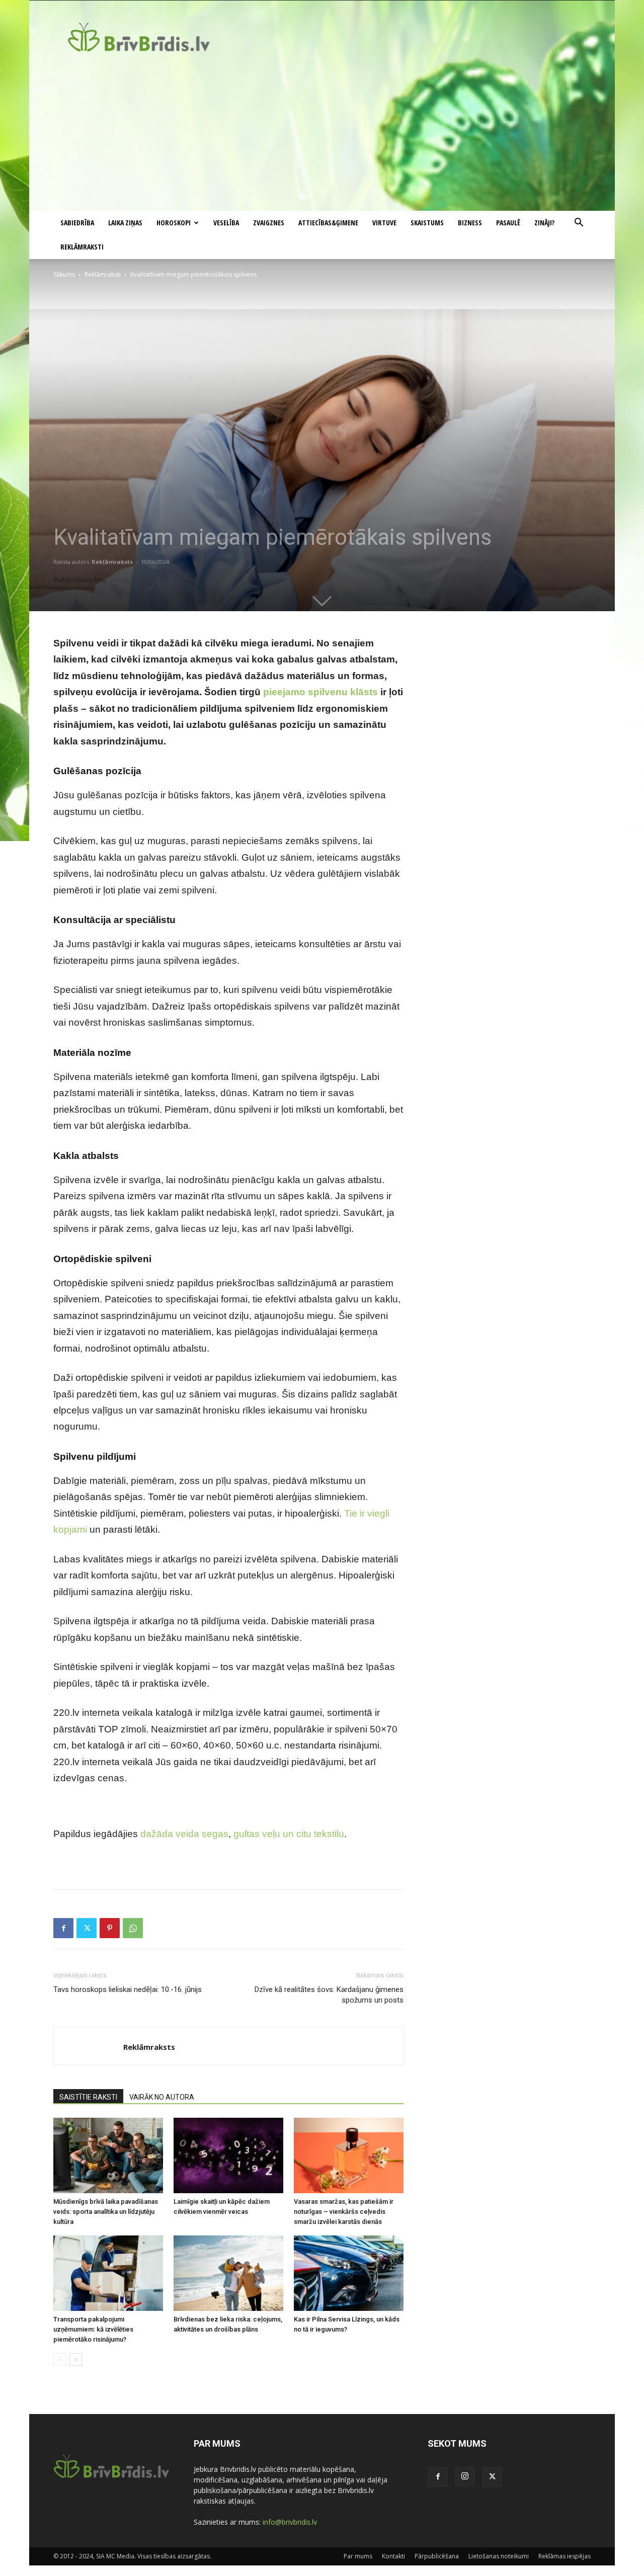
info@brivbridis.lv (290, 2522)
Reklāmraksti (82, 247)
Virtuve (384, 223)
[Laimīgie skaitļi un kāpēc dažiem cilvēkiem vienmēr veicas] (228, 2155)
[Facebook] (63, 1928)
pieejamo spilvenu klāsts (320, 692)
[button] (579, 224)
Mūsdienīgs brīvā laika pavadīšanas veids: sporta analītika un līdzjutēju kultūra (106, 2212)
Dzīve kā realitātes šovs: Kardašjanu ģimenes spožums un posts (329, 1995)
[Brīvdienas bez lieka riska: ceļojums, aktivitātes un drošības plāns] (228, 2273)
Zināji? (544, 223)
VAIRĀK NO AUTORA (162, 2097)
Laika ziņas (125, 223)
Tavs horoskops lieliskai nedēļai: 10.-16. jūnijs (128, 1989)
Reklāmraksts (112, 562)
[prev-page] (60, 2359)
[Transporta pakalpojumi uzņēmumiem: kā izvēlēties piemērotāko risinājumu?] (108, 2273)
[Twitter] (87, 1928)
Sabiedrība (77, 223)
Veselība (226, 223)
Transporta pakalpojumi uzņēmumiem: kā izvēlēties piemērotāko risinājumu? (93, 2329)
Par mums (358, 2556)
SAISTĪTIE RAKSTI (88, 2097)
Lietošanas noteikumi (499, 2556)
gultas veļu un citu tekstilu (289, 1834)
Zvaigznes (269, 223)
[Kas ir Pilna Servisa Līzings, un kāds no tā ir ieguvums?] (349, 2273)
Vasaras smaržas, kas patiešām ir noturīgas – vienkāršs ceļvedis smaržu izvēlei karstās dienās (344, 2212)
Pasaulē (508, 223)
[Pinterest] (110, 1928)
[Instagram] (465, 2476)
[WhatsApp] (133, 1928)
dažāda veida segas (184, 1834)
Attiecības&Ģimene (328, 223)
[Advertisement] (322, 135)
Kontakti (393, 2556)
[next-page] (76, 2359)
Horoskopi (174, 223)
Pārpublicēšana (437, 2556)
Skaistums (427, 223)
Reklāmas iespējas (565, 2556)
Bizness (470, 223)
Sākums (64, 274)
